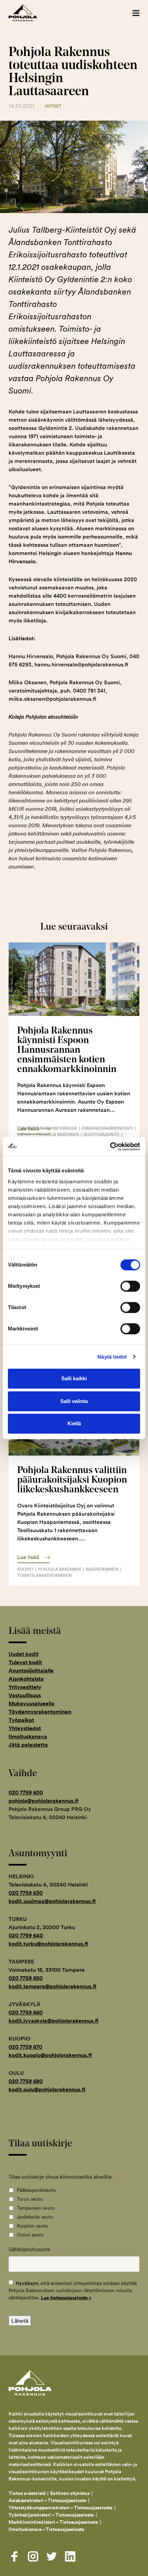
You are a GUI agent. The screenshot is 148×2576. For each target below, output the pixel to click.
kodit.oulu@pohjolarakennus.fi (47, 2089)
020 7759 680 (26, 2081)
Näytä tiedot (112, 1357)
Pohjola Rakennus (30, 13)
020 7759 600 (26, 1793)
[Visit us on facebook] (14, 2556)
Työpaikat (21, 1720)
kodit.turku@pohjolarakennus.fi (48, 1944)
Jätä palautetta (28, 1745)
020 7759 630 (26, 1893)
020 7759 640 (26, 1936)
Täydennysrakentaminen (40, 1712)
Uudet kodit (24, 1654)
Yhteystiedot (25, 1728)
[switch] (130, 1286)
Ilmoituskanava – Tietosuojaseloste (47, 2529)
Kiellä (74, 1423)
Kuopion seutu (33, 2226)
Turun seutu (30, 2199)
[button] (136, 13)
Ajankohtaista (26, 1679)
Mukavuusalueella (31, 1704)
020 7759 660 (26, 2013)
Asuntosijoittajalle (31, 1671)
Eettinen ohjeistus (70, 2493)
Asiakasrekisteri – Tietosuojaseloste (47, 2500)
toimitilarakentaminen (44, 1575)
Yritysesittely (25, 1687)
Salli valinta (74, 1401)
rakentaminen (102, 1569)
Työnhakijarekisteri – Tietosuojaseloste (51, 2515)
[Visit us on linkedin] (70, 2556)
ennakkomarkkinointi (107, 1128)
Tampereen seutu (36, 2208)
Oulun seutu (30, 2235)
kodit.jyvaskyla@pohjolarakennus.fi (54, 2021)
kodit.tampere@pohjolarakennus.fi (52, 1986)
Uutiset (53, 106)
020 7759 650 (26, 1978)
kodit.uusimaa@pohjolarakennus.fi (52, 1901)
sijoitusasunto (102, 1134)
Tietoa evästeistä (27, 2493)
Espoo (24, 1134)
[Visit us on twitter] (52, 2556)
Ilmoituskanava (28, 1737)
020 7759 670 (25, 2047)
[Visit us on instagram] (33, 2556)
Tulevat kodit (25, 1662)
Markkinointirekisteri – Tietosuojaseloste (53, 2522)
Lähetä (20, 2321)
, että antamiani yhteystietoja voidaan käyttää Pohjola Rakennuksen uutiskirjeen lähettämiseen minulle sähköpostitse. (73, 2290)
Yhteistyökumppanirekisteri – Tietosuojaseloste (61, 2508)
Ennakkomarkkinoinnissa (47, 1128)
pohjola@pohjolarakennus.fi (44, 1801)
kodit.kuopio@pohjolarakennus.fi (50, 2055)
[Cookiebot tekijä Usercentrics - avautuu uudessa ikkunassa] (110, 1147)
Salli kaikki (74, 1378)
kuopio (25, 1569)
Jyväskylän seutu (35, 2217)
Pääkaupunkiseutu (36, 2190)
